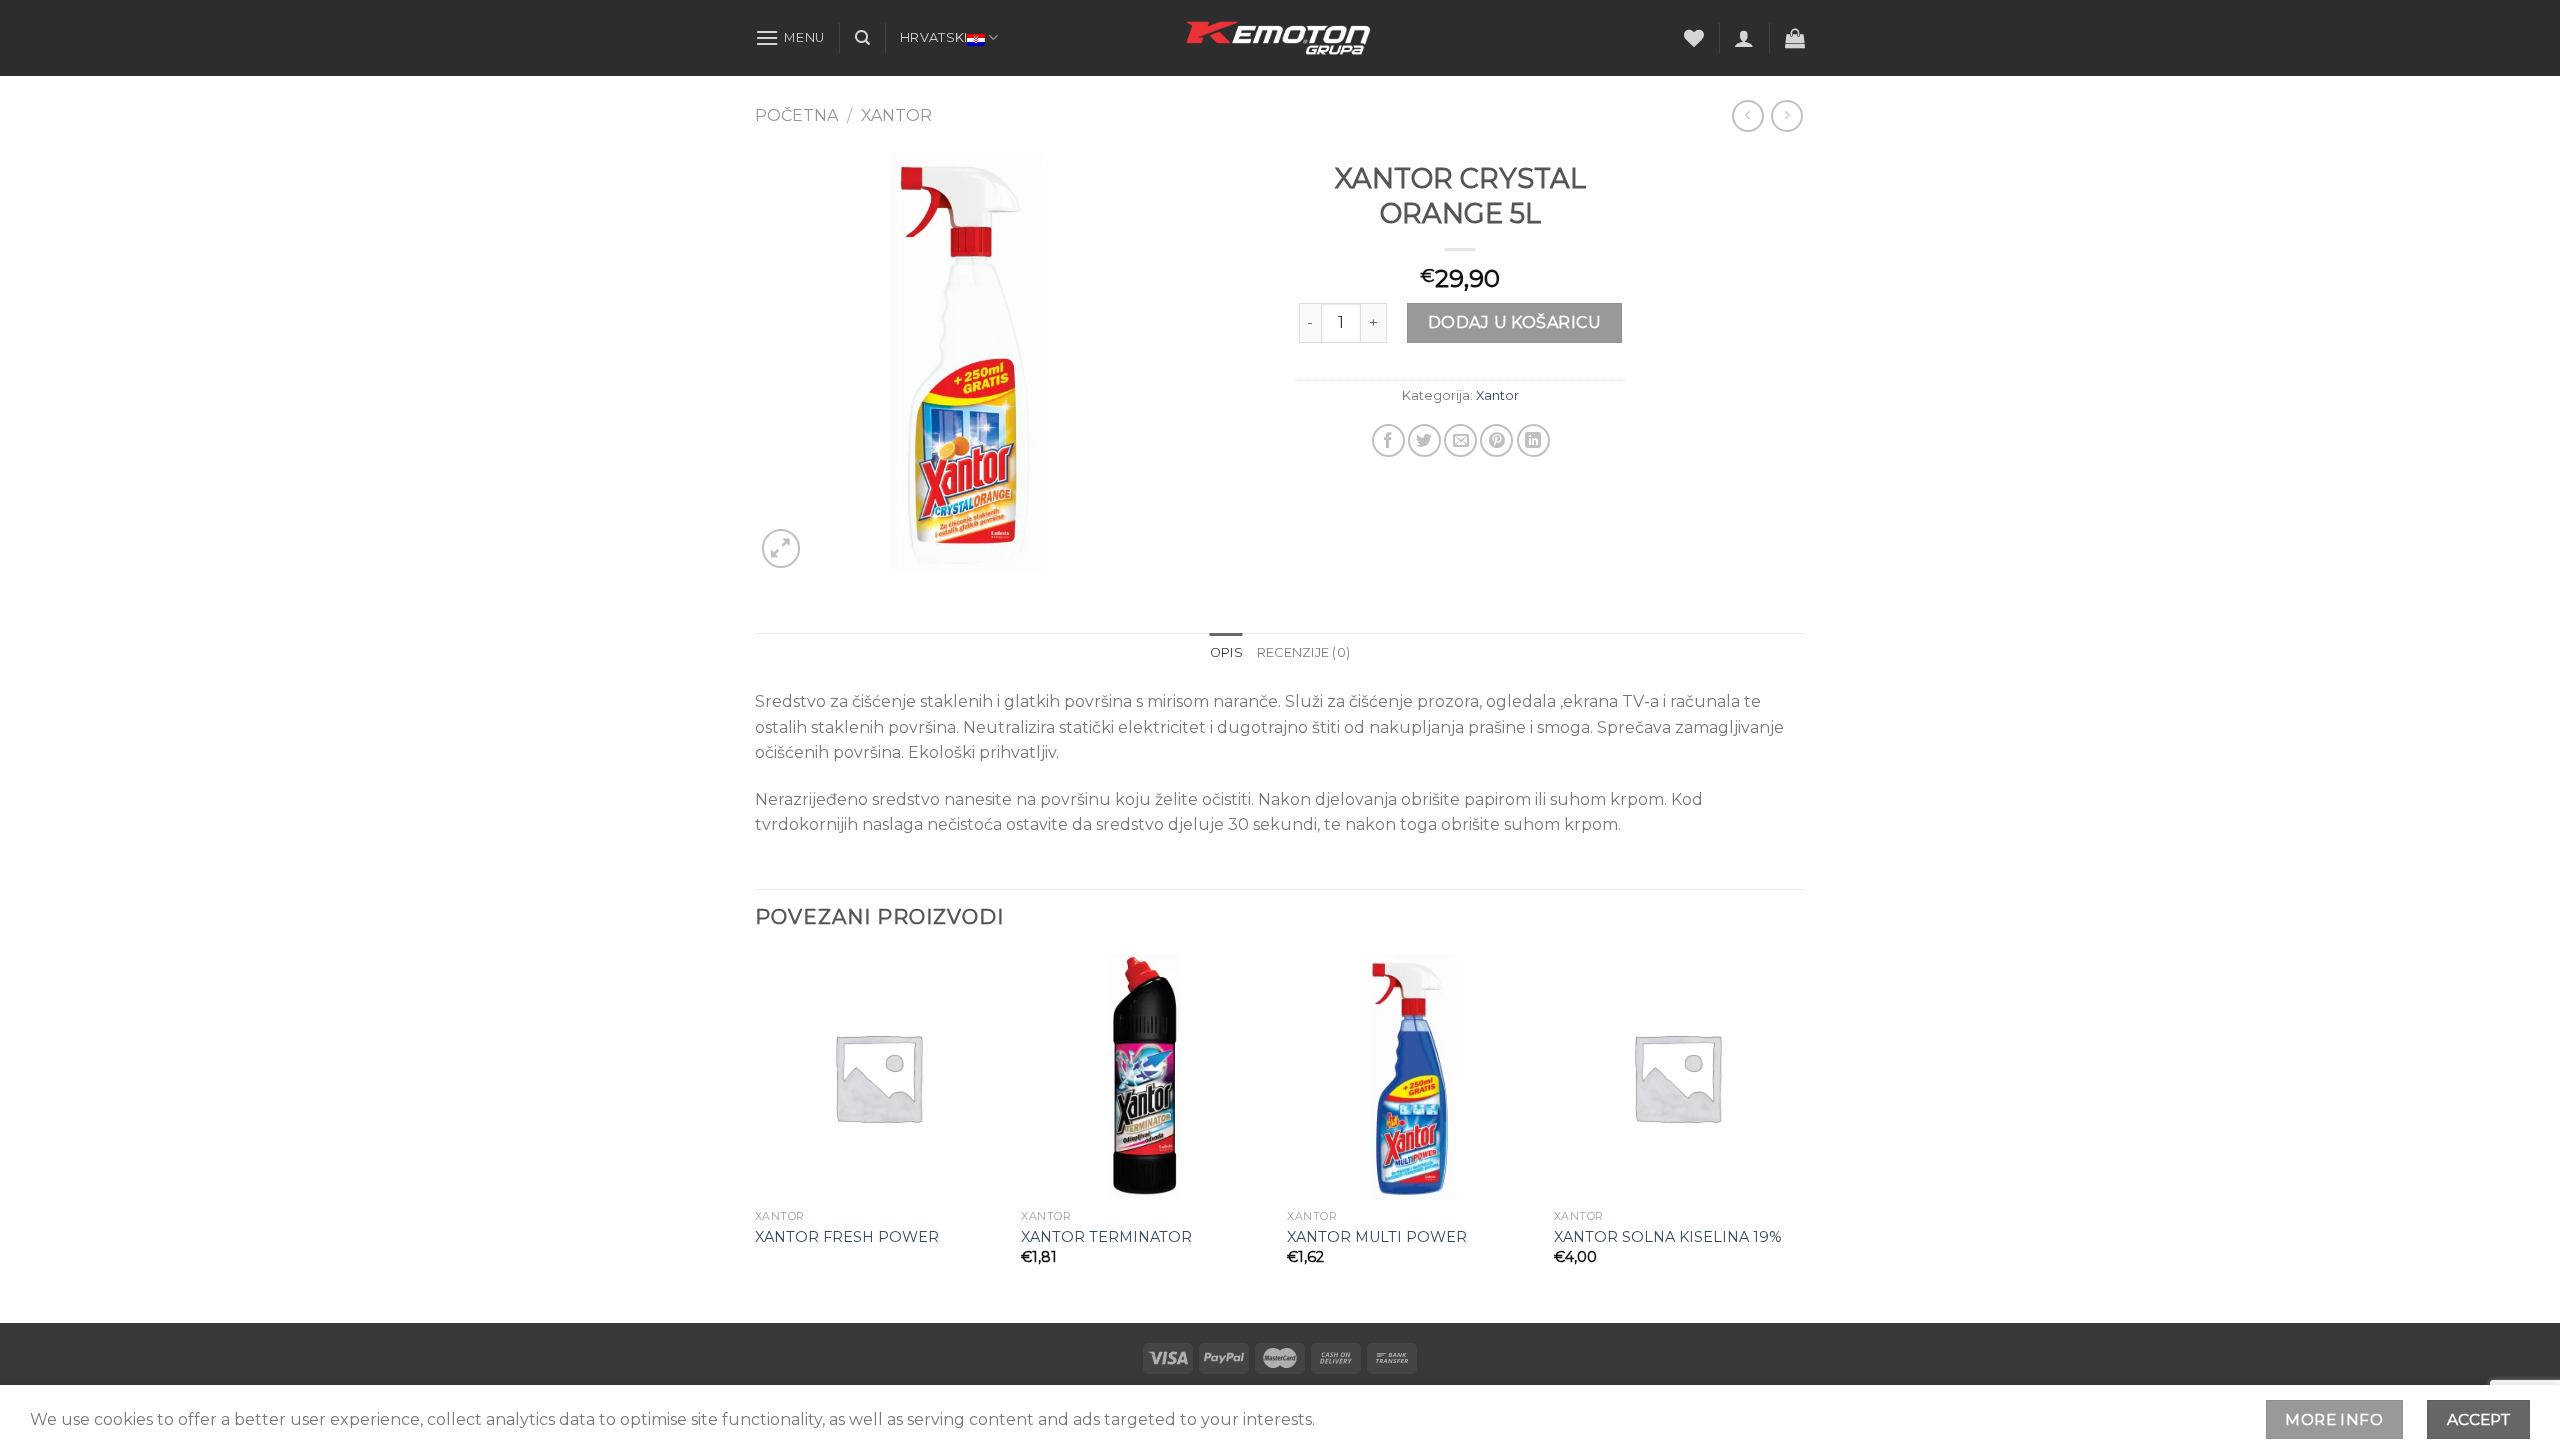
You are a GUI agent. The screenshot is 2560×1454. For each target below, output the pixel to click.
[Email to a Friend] (1460, 440)
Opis (1226, 652)
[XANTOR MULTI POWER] (1410, 1077)
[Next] (1799, 1136)
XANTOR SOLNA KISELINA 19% (1668, 1237)
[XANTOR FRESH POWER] (878, 1077)
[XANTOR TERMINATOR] (1144, 1077)
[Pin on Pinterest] (1496, 440)
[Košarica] (1795, 38)
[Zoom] (781, 548)
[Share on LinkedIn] (1533, 440)
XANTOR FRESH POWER (847, 1237)
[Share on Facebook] (1388, 440)
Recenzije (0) (1303, 652)
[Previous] (756, 1136)
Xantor (896, 115)
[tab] (1226, 653)
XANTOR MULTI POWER (1377, 1237)
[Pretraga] (862, 38)
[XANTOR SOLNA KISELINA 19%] (1677, 1077)
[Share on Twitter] (1424, 440)
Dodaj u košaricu (1515, 322)
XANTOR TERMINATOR (1106, 1237)
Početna (796, 115)
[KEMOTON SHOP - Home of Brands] (1280, 38)
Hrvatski (933, 37)
